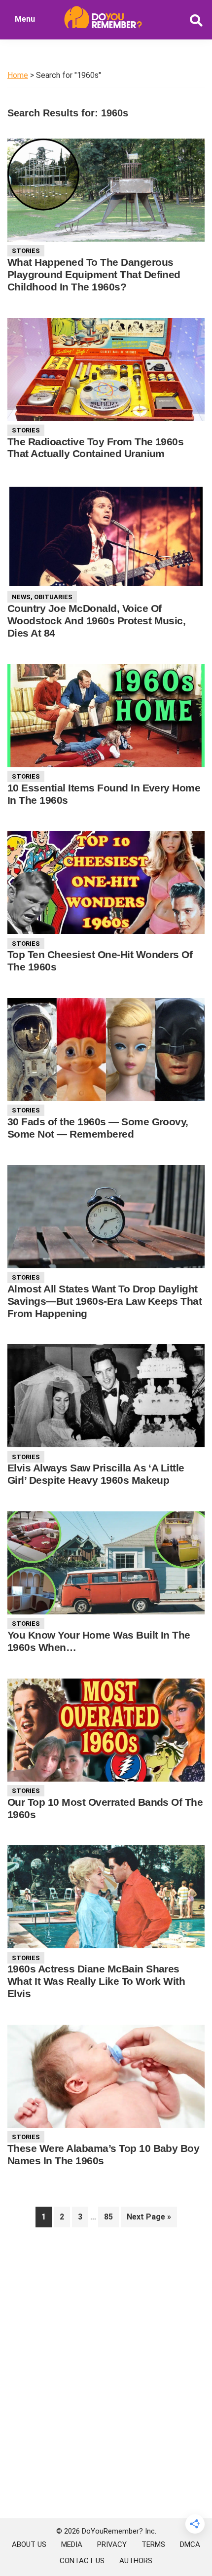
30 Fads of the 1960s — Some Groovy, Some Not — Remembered (98, 1128)
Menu (25, 19)
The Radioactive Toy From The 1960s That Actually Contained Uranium (95, 448)
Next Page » (149, 2219)
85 (111, 2217)
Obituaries (53, 597)
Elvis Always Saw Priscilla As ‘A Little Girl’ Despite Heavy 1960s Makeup (96, 1474)
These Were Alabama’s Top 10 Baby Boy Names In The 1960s (103, 2154)
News (21, 597)
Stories (26, 251)
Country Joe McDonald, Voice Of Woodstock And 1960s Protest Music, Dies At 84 (96, 621)
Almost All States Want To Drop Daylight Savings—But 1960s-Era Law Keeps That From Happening (105, 1301)
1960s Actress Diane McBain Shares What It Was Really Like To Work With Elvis (96, 1981)
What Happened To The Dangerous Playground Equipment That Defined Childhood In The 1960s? (94, 274)
